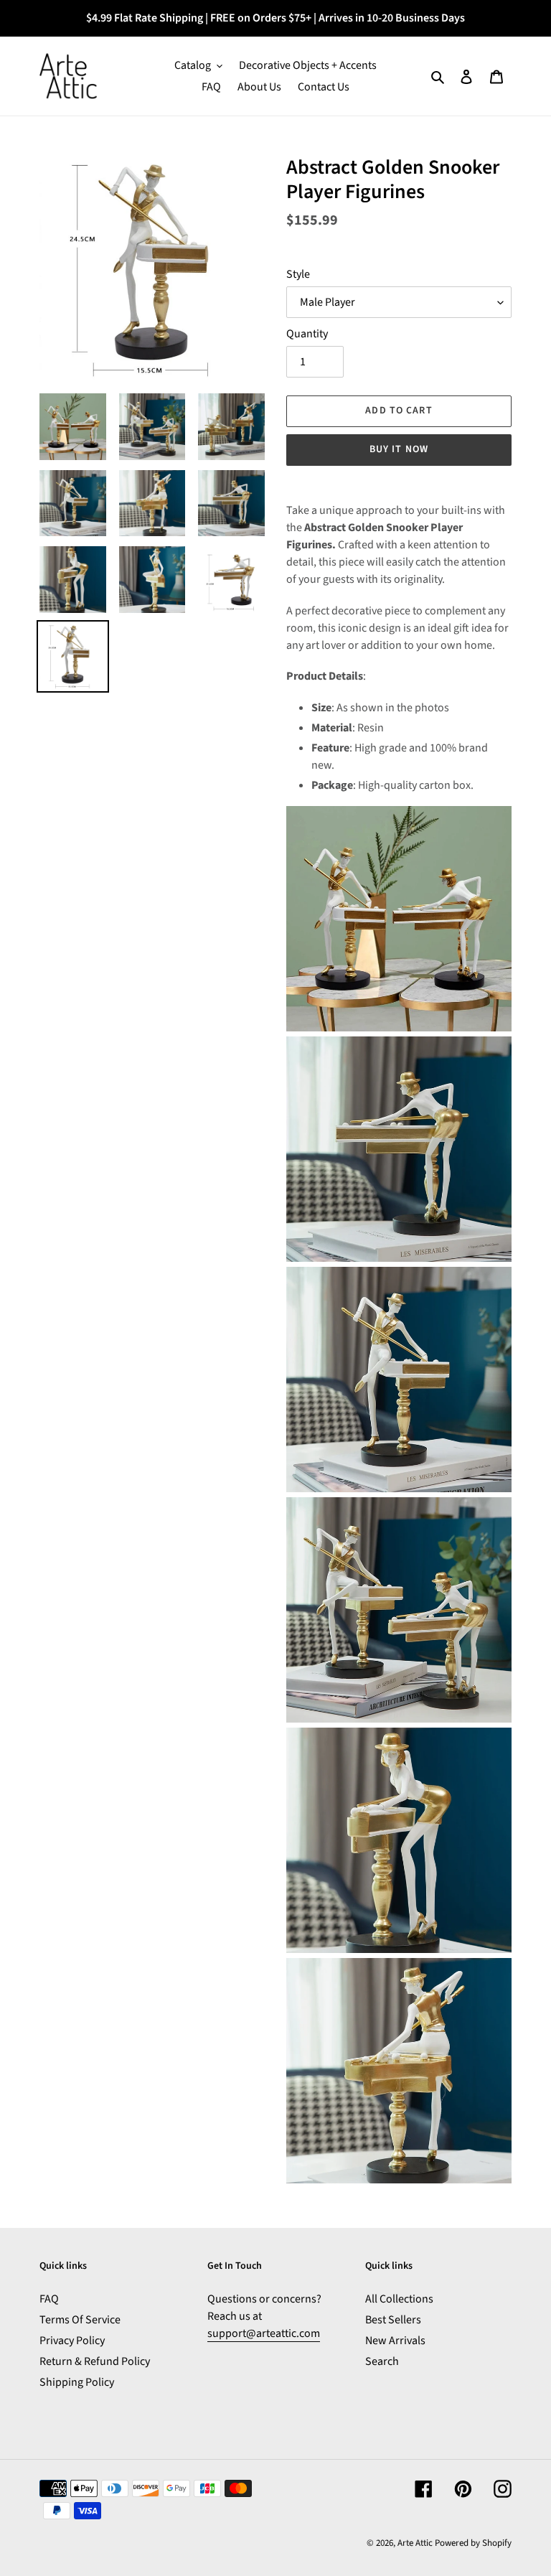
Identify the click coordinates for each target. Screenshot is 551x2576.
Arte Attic (415, 2543)
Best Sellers (393, 2320)
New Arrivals (395, 2341)
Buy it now (399, 449)
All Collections (399, 2299)
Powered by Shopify (473, 2543)
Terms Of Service (80, 2320)
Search (382, 2361)
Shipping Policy (77, 2382)
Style (298, 274)
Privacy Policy (72, 2341)
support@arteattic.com (264, 2333)
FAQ (49, 2299)
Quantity (307, 334)
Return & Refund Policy (95, 2361)
